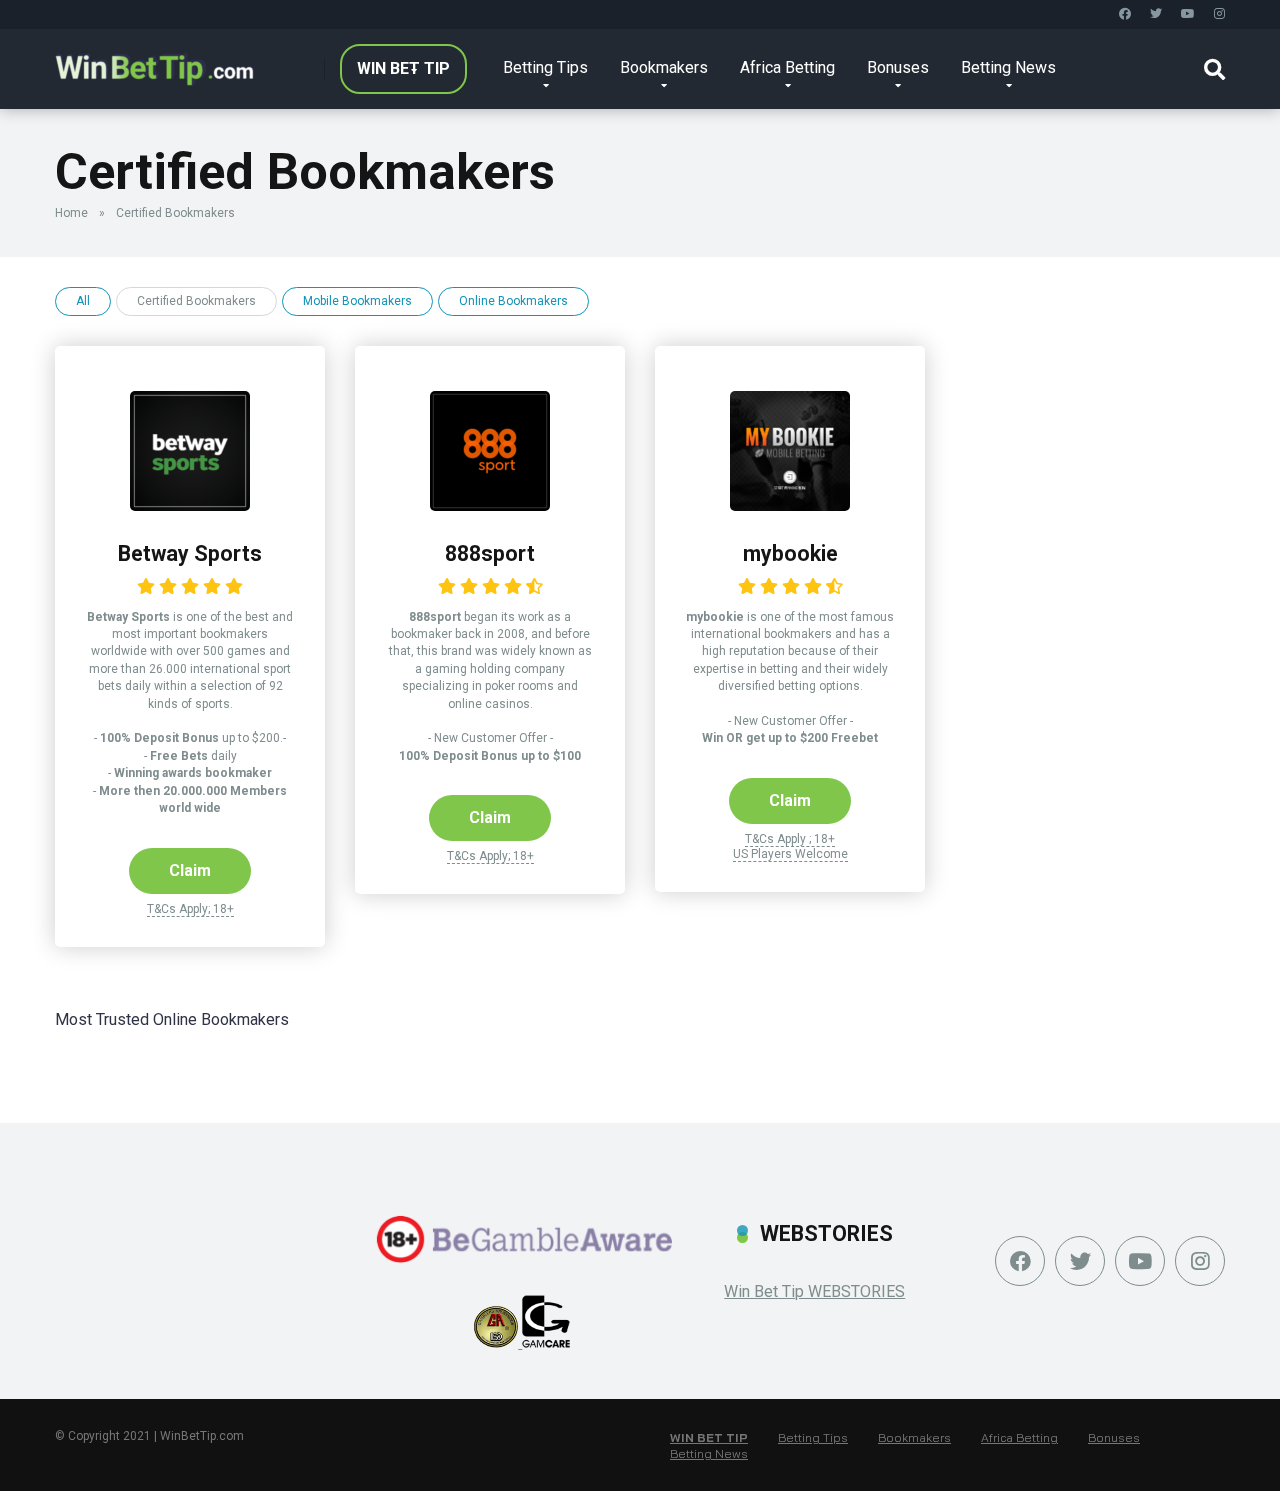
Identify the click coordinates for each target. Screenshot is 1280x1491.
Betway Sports (190, 553)
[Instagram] (1219, 14)
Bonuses (898, 67)
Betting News (1008, 67)
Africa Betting (787, 67)
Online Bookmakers (513, 301)
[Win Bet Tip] (154, 61)
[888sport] (490, 505)
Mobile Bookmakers (357, 301)
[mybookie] (790, 505)
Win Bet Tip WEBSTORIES (814, 1291)
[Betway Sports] (190, 505)
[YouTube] (1188, 14)
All (83, 301)
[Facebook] (1125, 14)
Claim (190, 870)
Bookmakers (664, 67)
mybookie (790, 553)
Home (71, 213)
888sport (490, 553)
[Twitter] (1156, 14)
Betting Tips (545, 67)
